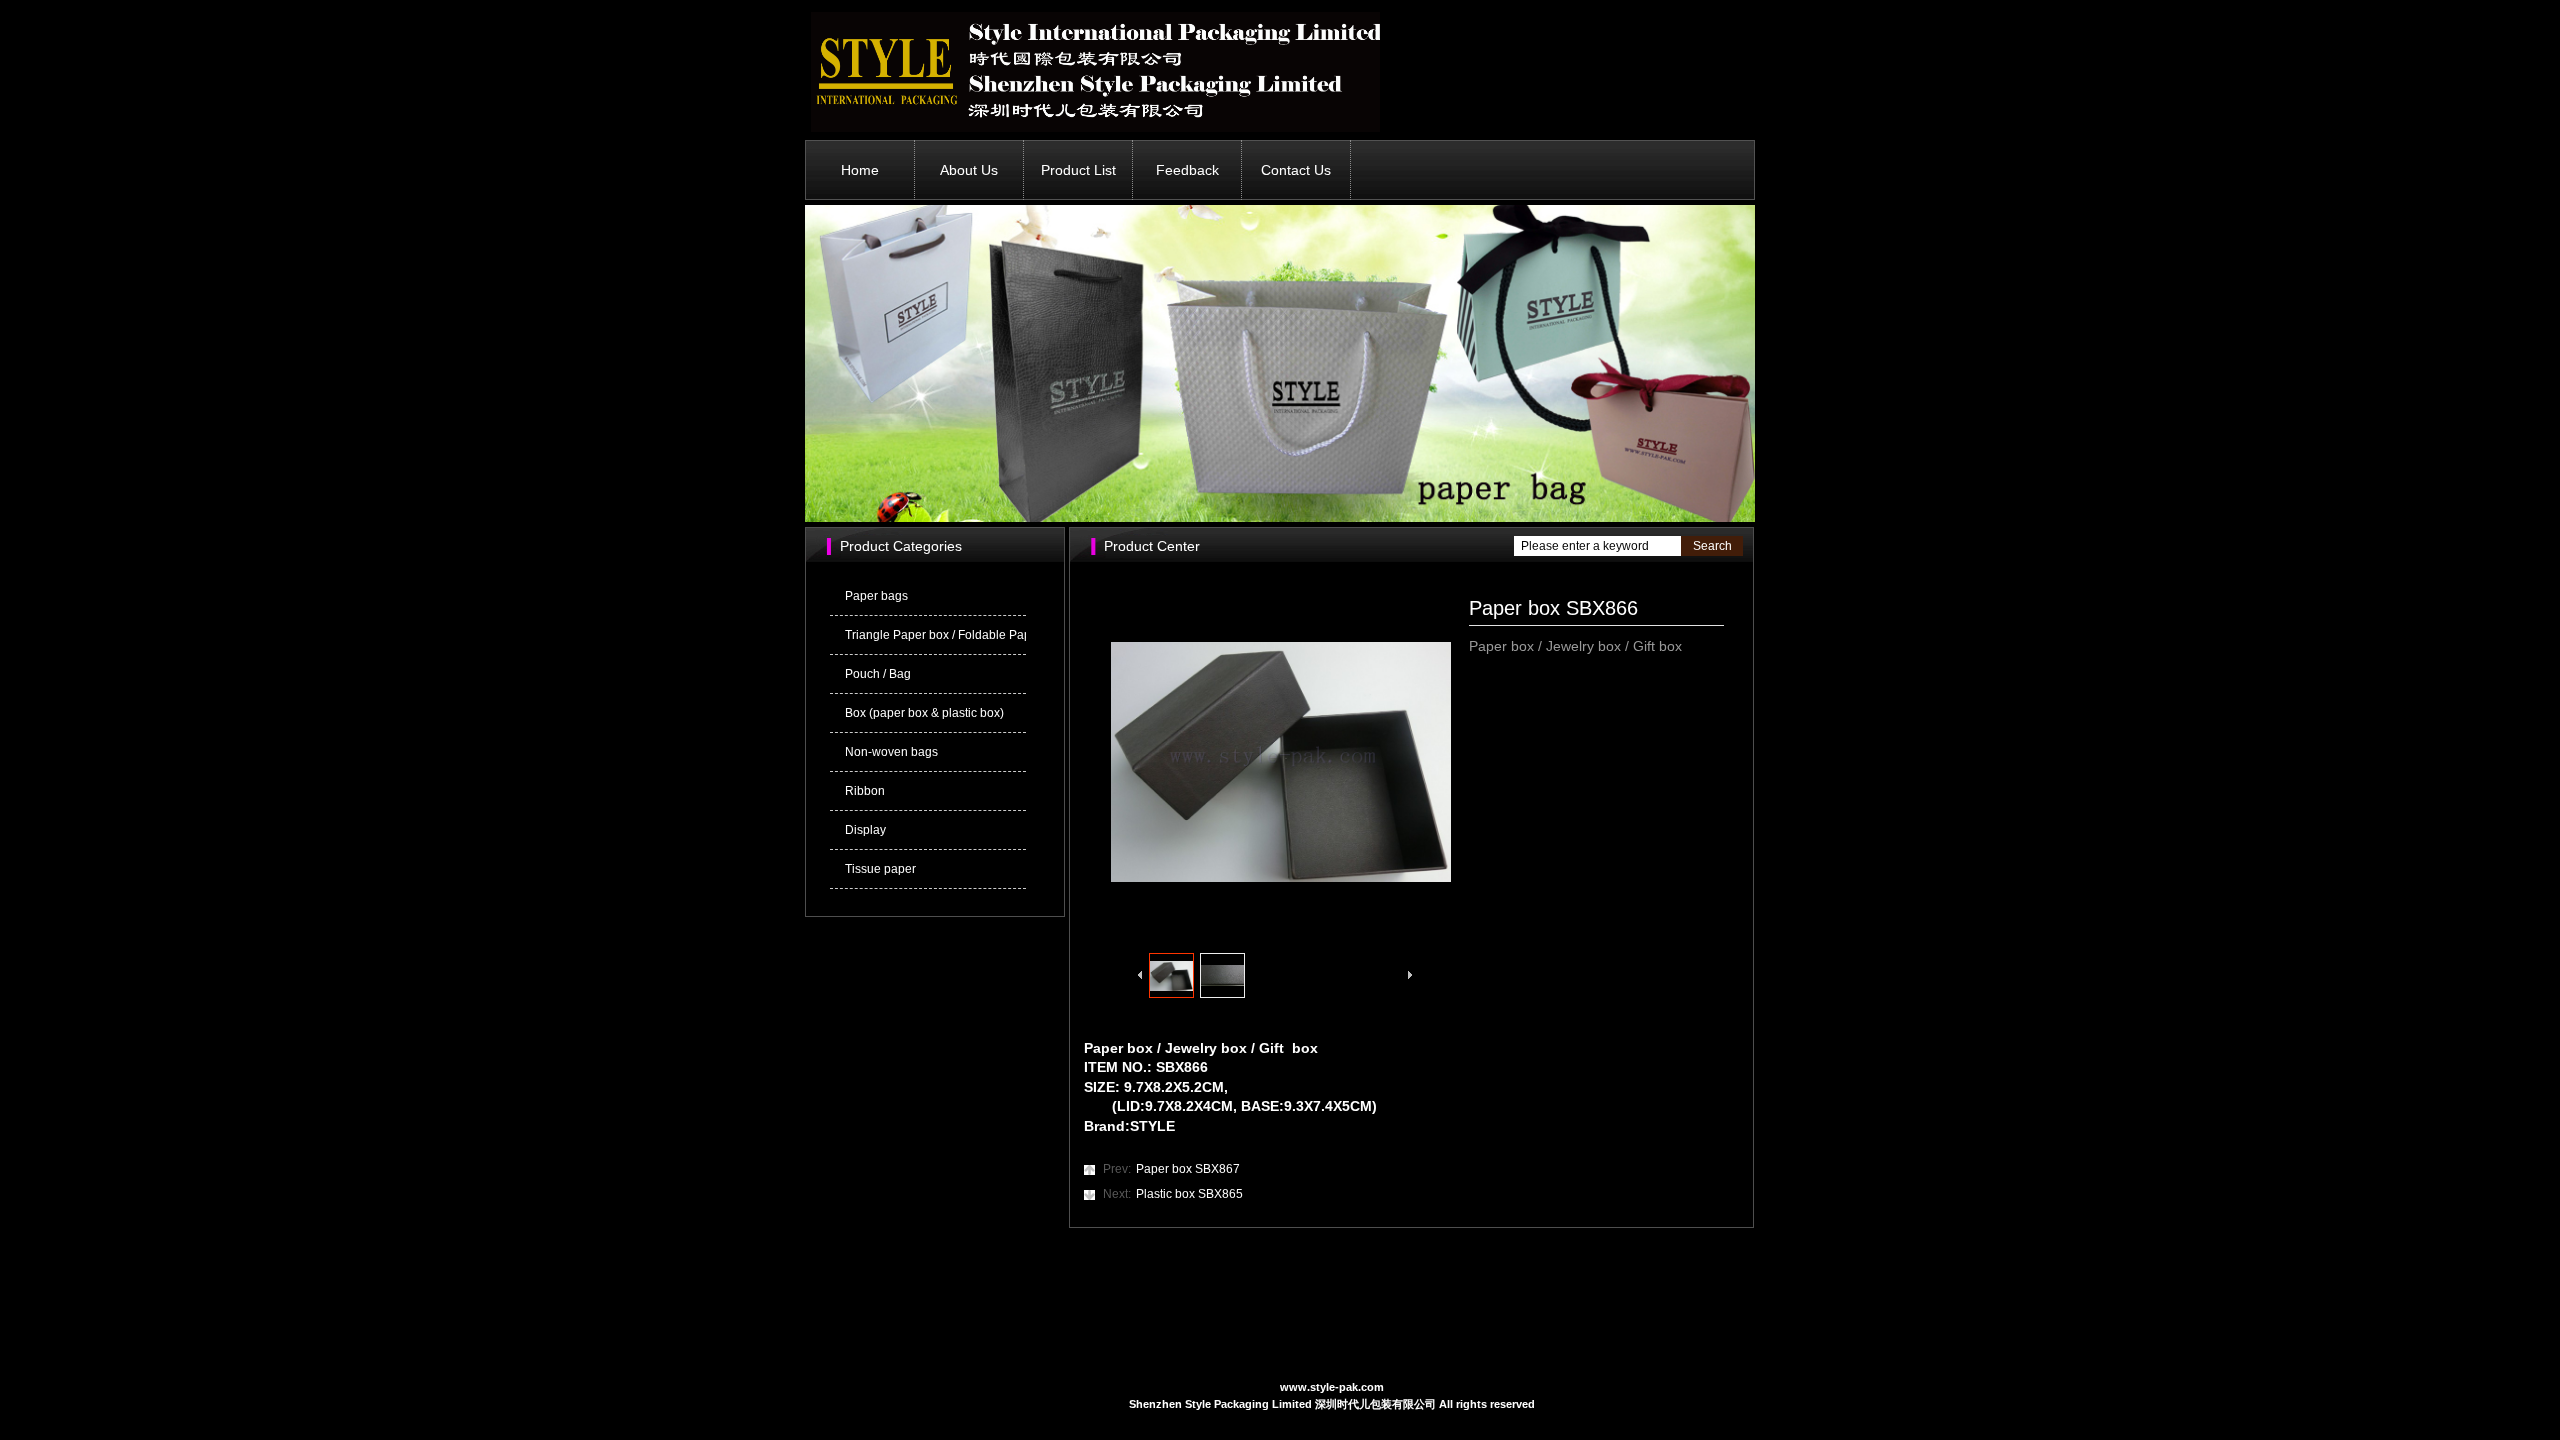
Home (860, 170)
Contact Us (1296, 170)
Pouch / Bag (878, 674)
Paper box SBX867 (1171, 1169)
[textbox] (1597, 546)
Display (865, 830)
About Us (969, 170)
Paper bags (876, 596)
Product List (1078, 170)
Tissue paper (880, 869)
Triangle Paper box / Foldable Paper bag (935, 635)
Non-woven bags (891, 752)
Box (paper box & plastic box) (924, 713)
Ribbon (865, 791)
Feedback (1187, 170)
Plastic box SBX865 (1173, 1194)
